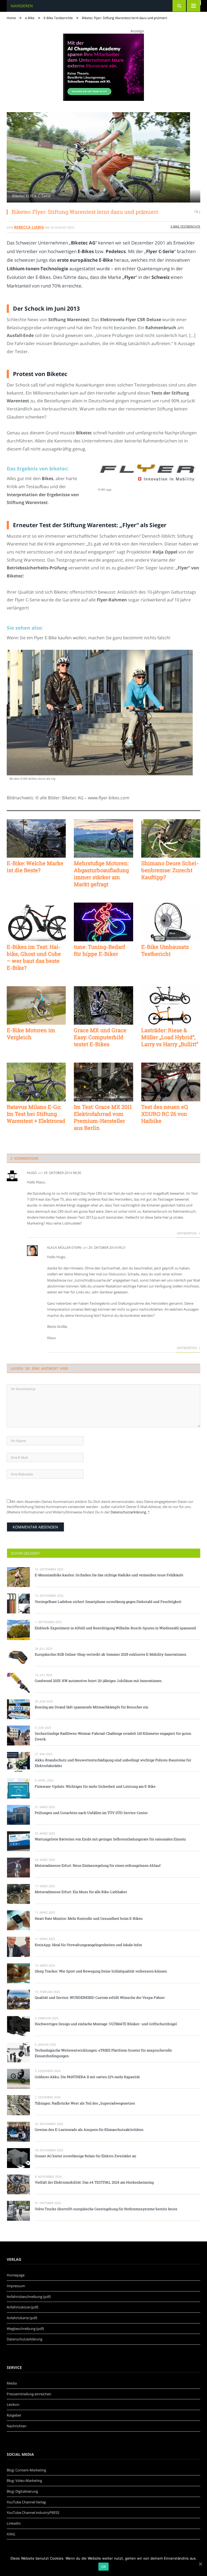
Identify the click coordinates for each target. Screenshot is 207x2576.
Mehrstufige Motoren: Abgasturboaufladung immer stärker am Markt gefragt (101, 874)
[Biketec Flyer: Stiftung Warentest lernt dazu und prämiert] (103, 158)
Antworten (187, 1233)
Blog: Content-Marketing (26, 2470)
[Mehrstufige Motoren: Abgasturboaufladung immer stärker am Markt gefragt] (103, 838)
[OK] (200, 2564)
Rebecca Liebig (29, 227)
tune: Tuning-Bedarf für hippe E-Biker (99, 950)
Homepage (16, 2275)
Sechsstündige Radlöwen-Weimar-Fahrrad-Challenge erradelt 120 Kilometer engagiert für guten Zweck (113, 1736)
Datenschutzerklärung (128, 1512)
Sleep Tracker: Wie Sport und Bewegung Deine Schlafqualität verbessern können (101, 1971)
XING (11, 2534)
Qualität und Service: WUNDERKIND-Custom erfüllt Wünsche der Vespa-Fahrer (100, 1997)
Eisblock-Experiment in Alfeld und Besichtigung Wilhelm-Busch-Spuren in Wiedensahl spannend (115, 1628)
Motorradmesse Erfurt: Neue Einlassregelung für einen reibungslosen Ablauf (98, 1865)
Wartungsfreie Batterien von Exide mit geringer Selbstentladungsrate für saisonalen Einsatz (110, 1839)
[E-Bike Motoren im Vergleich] (36, 1005)
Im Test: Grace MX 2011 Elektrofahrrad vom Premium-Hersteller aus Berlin (103, 1117)
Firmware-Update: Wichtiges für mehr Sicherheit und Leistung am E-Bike (95, 1786)
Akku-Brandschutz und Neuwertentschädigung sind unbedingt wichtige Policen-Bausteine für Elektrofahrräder (113, 1763)
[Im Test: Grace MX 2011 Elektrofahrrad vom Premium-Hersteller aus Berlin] (103, 1082)
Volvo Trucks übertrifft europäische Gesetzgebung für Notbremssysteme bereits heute (106, 2209)
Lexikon (13, 2404)
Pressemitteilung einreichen (29, 2394)
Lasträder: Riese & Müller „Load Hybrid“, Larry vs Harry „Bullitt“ (170, 1037)
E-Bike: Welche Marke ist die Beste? (35, 867)
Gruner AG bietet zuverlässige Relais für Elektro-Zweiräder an (85, 2156)
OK (104, 2567)
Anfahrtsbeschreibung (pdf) (29, 2297)
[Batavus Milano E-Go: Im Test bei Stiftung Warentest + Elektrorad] (36, 1082)
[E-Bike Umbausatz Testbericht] (171, 922)
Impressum (16, 2286)
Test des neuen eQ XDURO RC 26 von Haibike (165, 1114)
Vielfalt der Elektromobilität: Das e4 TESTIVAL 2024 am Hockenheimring (94, 2182)
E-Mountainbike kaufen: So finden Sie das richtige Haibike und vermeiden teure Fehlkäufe (109, 1575)
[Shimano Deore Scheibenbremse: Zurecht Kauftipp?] (171, 838)
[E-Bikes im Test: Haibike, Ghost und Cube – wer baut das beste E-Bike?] (36, 922)
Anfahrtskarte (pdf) (22, 2318)
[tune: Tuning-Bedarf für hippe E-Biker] (103, 922)
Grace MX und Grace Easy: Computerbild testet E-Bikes (100, 1037)
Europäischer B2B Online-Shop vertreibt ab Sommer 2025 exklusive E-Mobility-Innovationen (111, 1654)
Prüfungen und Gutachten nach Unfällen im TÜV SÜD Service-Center (91, 1813)
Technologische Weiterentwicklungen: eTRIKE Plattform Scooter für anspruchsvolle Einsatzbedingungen (103, 2053)
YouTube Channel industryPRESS (33, 2513)
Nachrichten (17, 2426)
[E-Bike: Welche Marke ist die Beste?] (36, 838)
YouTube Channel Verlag (26, 2502)
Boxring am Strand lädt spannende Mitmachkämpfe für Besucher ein (92, 1707)
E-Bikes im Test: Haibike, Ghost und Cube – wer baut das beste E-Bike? (34, 957)
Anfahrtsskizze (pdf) (23, 2307)
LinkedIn (14, 2523)
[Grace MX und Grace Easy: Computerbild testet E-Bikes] (103, 1005)
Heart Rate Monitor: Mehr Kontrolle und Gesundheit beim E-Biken (89, 1918)
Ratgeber (14, 2415)
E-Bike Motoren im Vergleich (31, 1034)
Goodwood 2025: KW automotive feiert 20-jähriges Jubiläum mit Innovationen (98, 1681)
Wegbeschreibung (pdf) (25, 2329)
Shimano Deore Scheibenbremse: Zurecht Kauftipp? (170, 870)
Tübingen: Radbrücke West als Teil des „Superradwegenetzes (85, 2103)
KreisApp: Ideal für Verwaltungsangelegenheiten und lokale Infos (88, 1945)
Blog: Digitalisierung (22, 2491)
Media (12, 2383)
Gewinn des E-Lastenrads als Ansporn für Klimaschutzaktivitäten (89, 2130)
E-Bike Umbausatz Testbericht (165, 950)
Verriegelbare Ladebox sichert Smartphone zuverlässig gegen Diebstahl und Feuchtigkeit (108, 1602)
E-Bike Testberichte (185, 226)
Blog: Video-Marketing (24, 2481)
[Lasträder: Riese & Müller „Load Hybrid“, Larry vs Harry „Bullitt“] (171, 1005)
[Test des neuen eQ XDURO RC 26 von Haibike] (171, 1082)
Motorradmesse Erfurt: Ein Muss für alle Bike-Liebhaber (81, 1892)
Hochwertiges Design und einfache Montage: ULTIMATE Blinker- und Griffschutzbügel (106, 2024)
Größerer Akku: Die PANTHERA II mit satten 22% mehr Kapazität (87, 2077)
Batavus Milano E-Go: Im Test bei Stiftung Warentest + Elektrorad (36, 1114)
